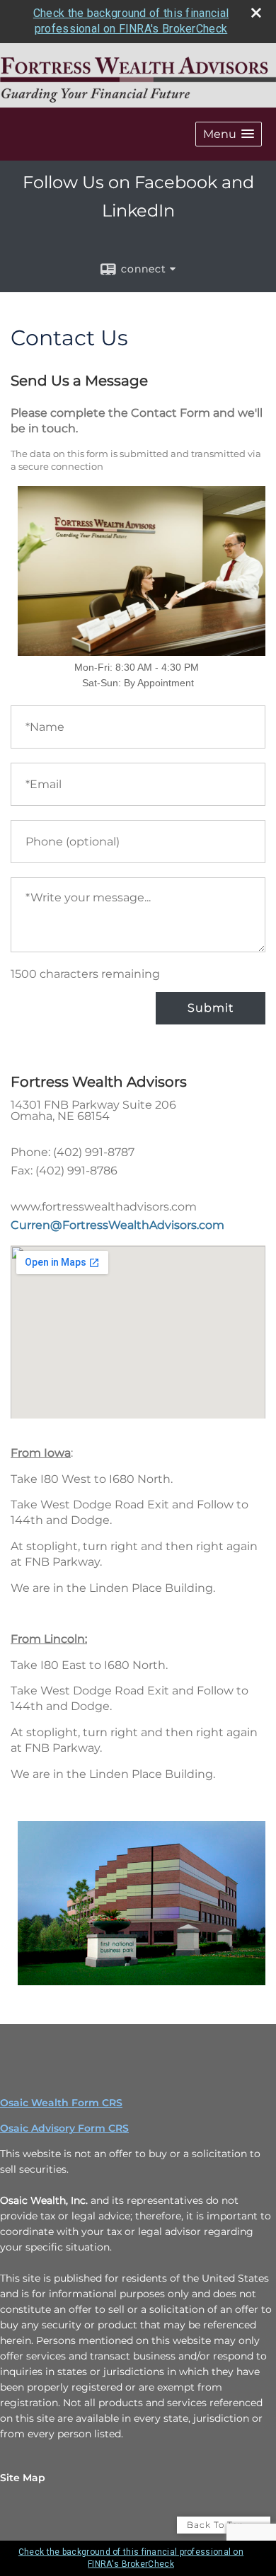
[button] (229, 134)
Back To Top (217, 2525)
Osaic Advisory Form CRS (64, 2128)
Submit (211, 1008)
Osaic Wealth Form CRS (61, 2103)
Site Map (23, 2478)
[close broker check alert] (256, 13)
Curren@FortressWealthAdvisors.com (117, 1225)
